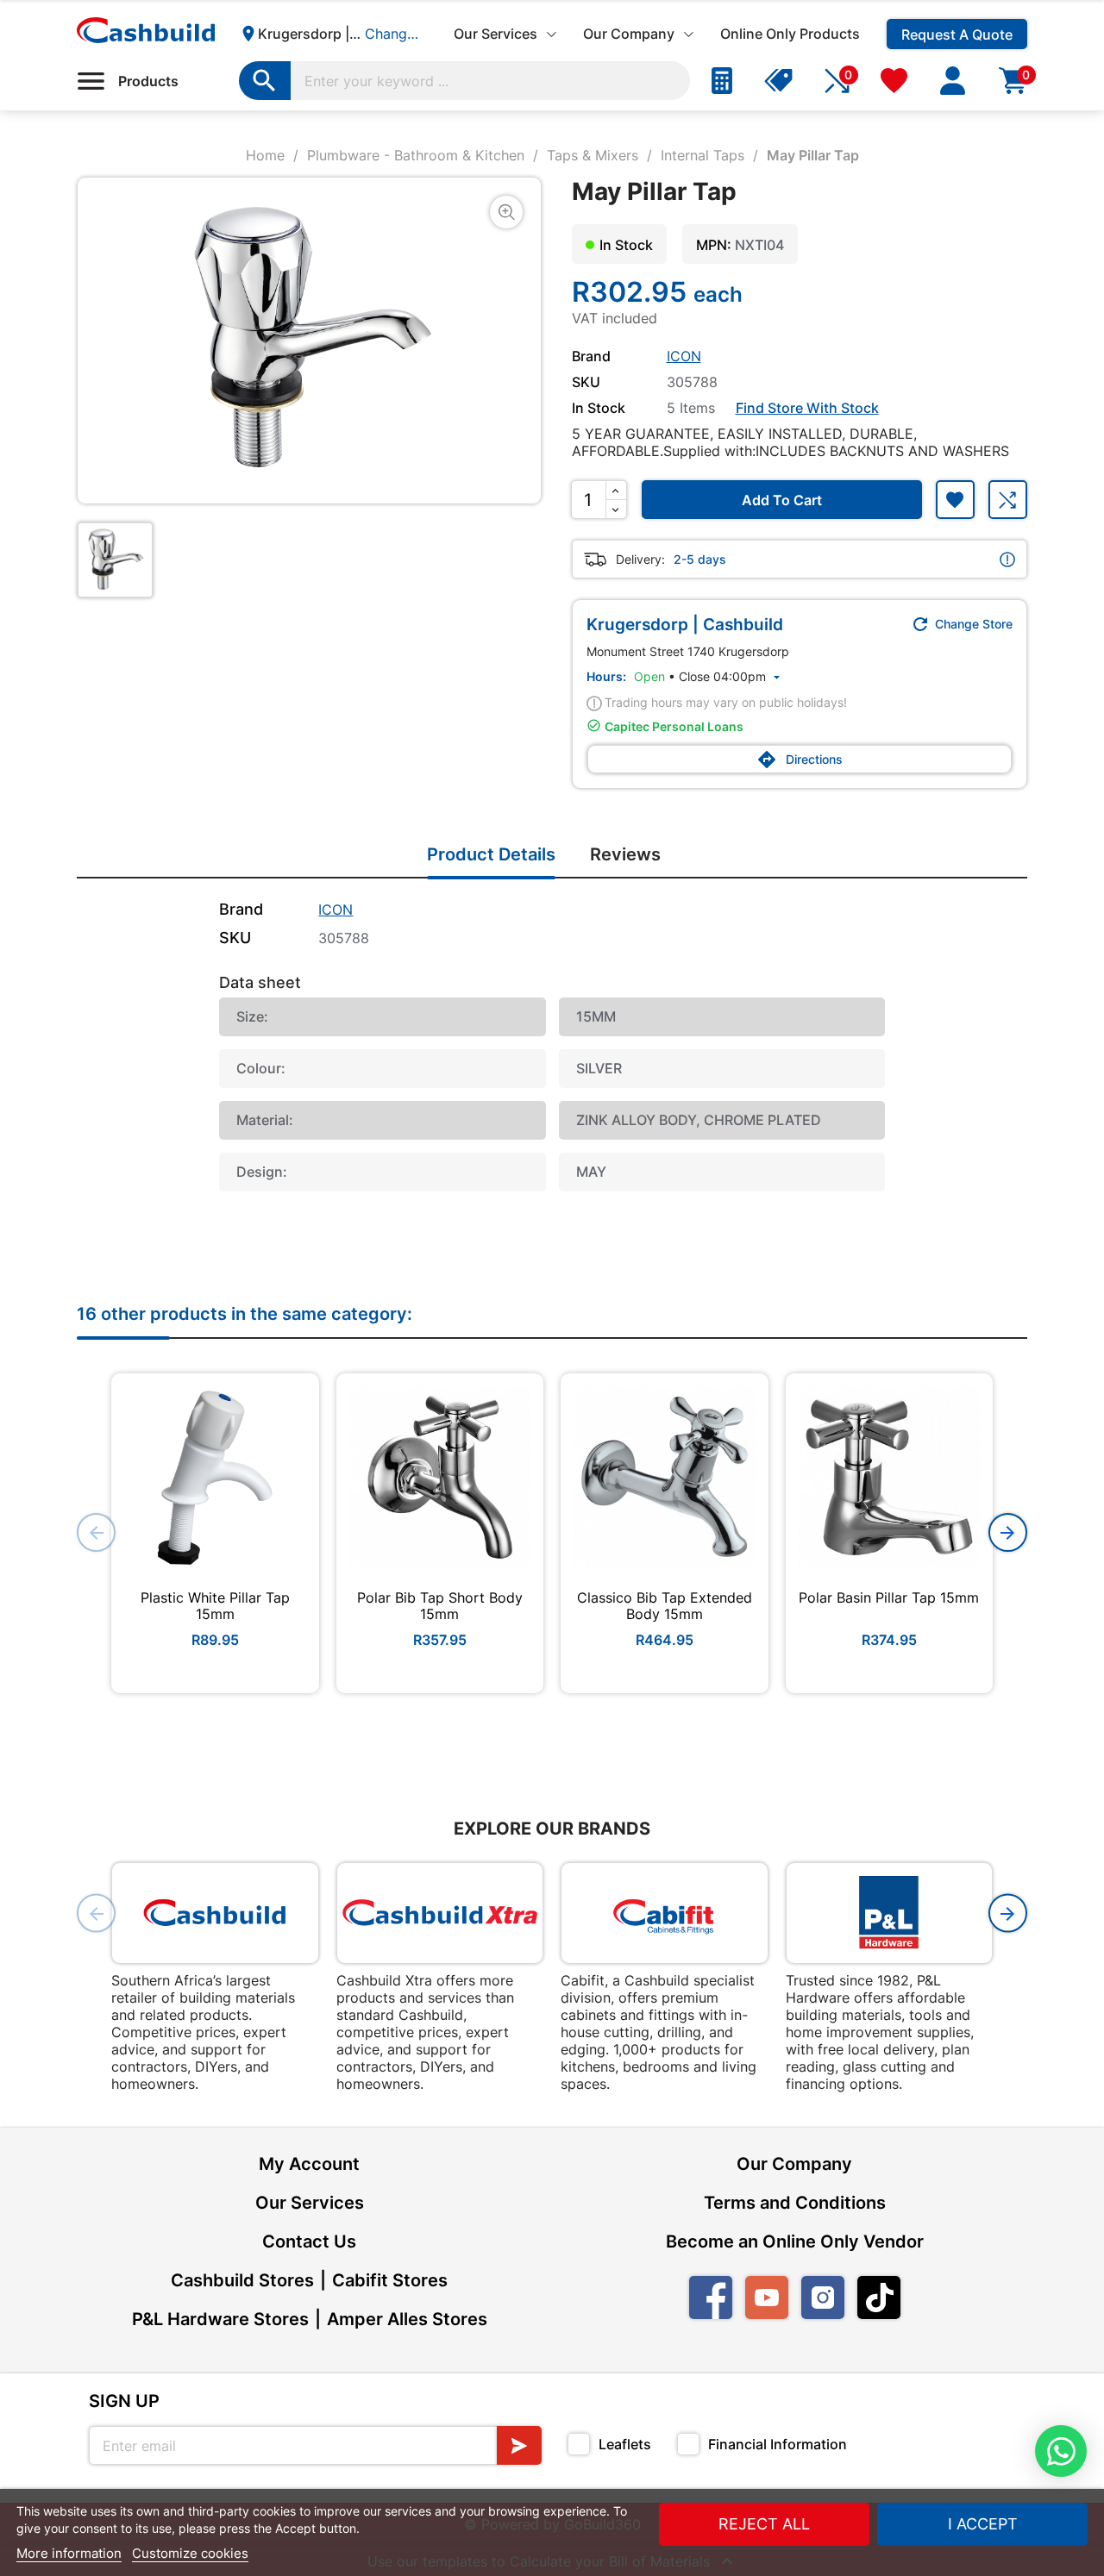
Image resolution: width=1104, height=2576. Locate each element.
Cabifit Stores (390, 2280)
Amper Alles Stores (407, 2319)
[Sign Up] (519, 2445)
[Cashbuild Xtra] (440, 1913)
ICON (684, 356)
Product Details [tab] (491, 854)
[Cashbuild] (215, 1913)
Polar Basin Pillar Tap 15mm (889, 1597)
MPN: (714, 245)
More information (69, 2553)
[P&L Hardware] (890, 1913)
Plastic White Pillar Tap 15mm (215, 1605)
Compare (1008, 500)
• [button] (709, 676)
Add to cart (782, 500)
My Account (309, 2164)
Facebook (711, 2298)
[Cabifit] (665, 1913)
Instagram (823, 2298)
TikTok (879, 2298)
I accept (983, 2524)
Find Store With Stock (807, 408)
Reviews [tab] (625, 854)
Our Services (310, 2203)
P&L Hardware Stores (220, 2319)
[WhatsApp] (1061, 2451)
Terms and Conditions (795, 2203)
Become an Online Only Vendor (795, 2241)
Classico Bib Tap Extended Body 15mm (665, 1605)
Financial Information (778, 2444)
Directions (800, 760)
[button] (1008, 1532)
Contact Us (309, 2241)
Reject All (764, 2524)
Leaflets (625, 2444)
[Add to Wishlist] (955, 500)
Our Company (794, 2164)
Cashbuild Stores (242, 2280)
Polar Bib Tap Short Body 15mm (440, 1605)
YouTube (767, 2298)
